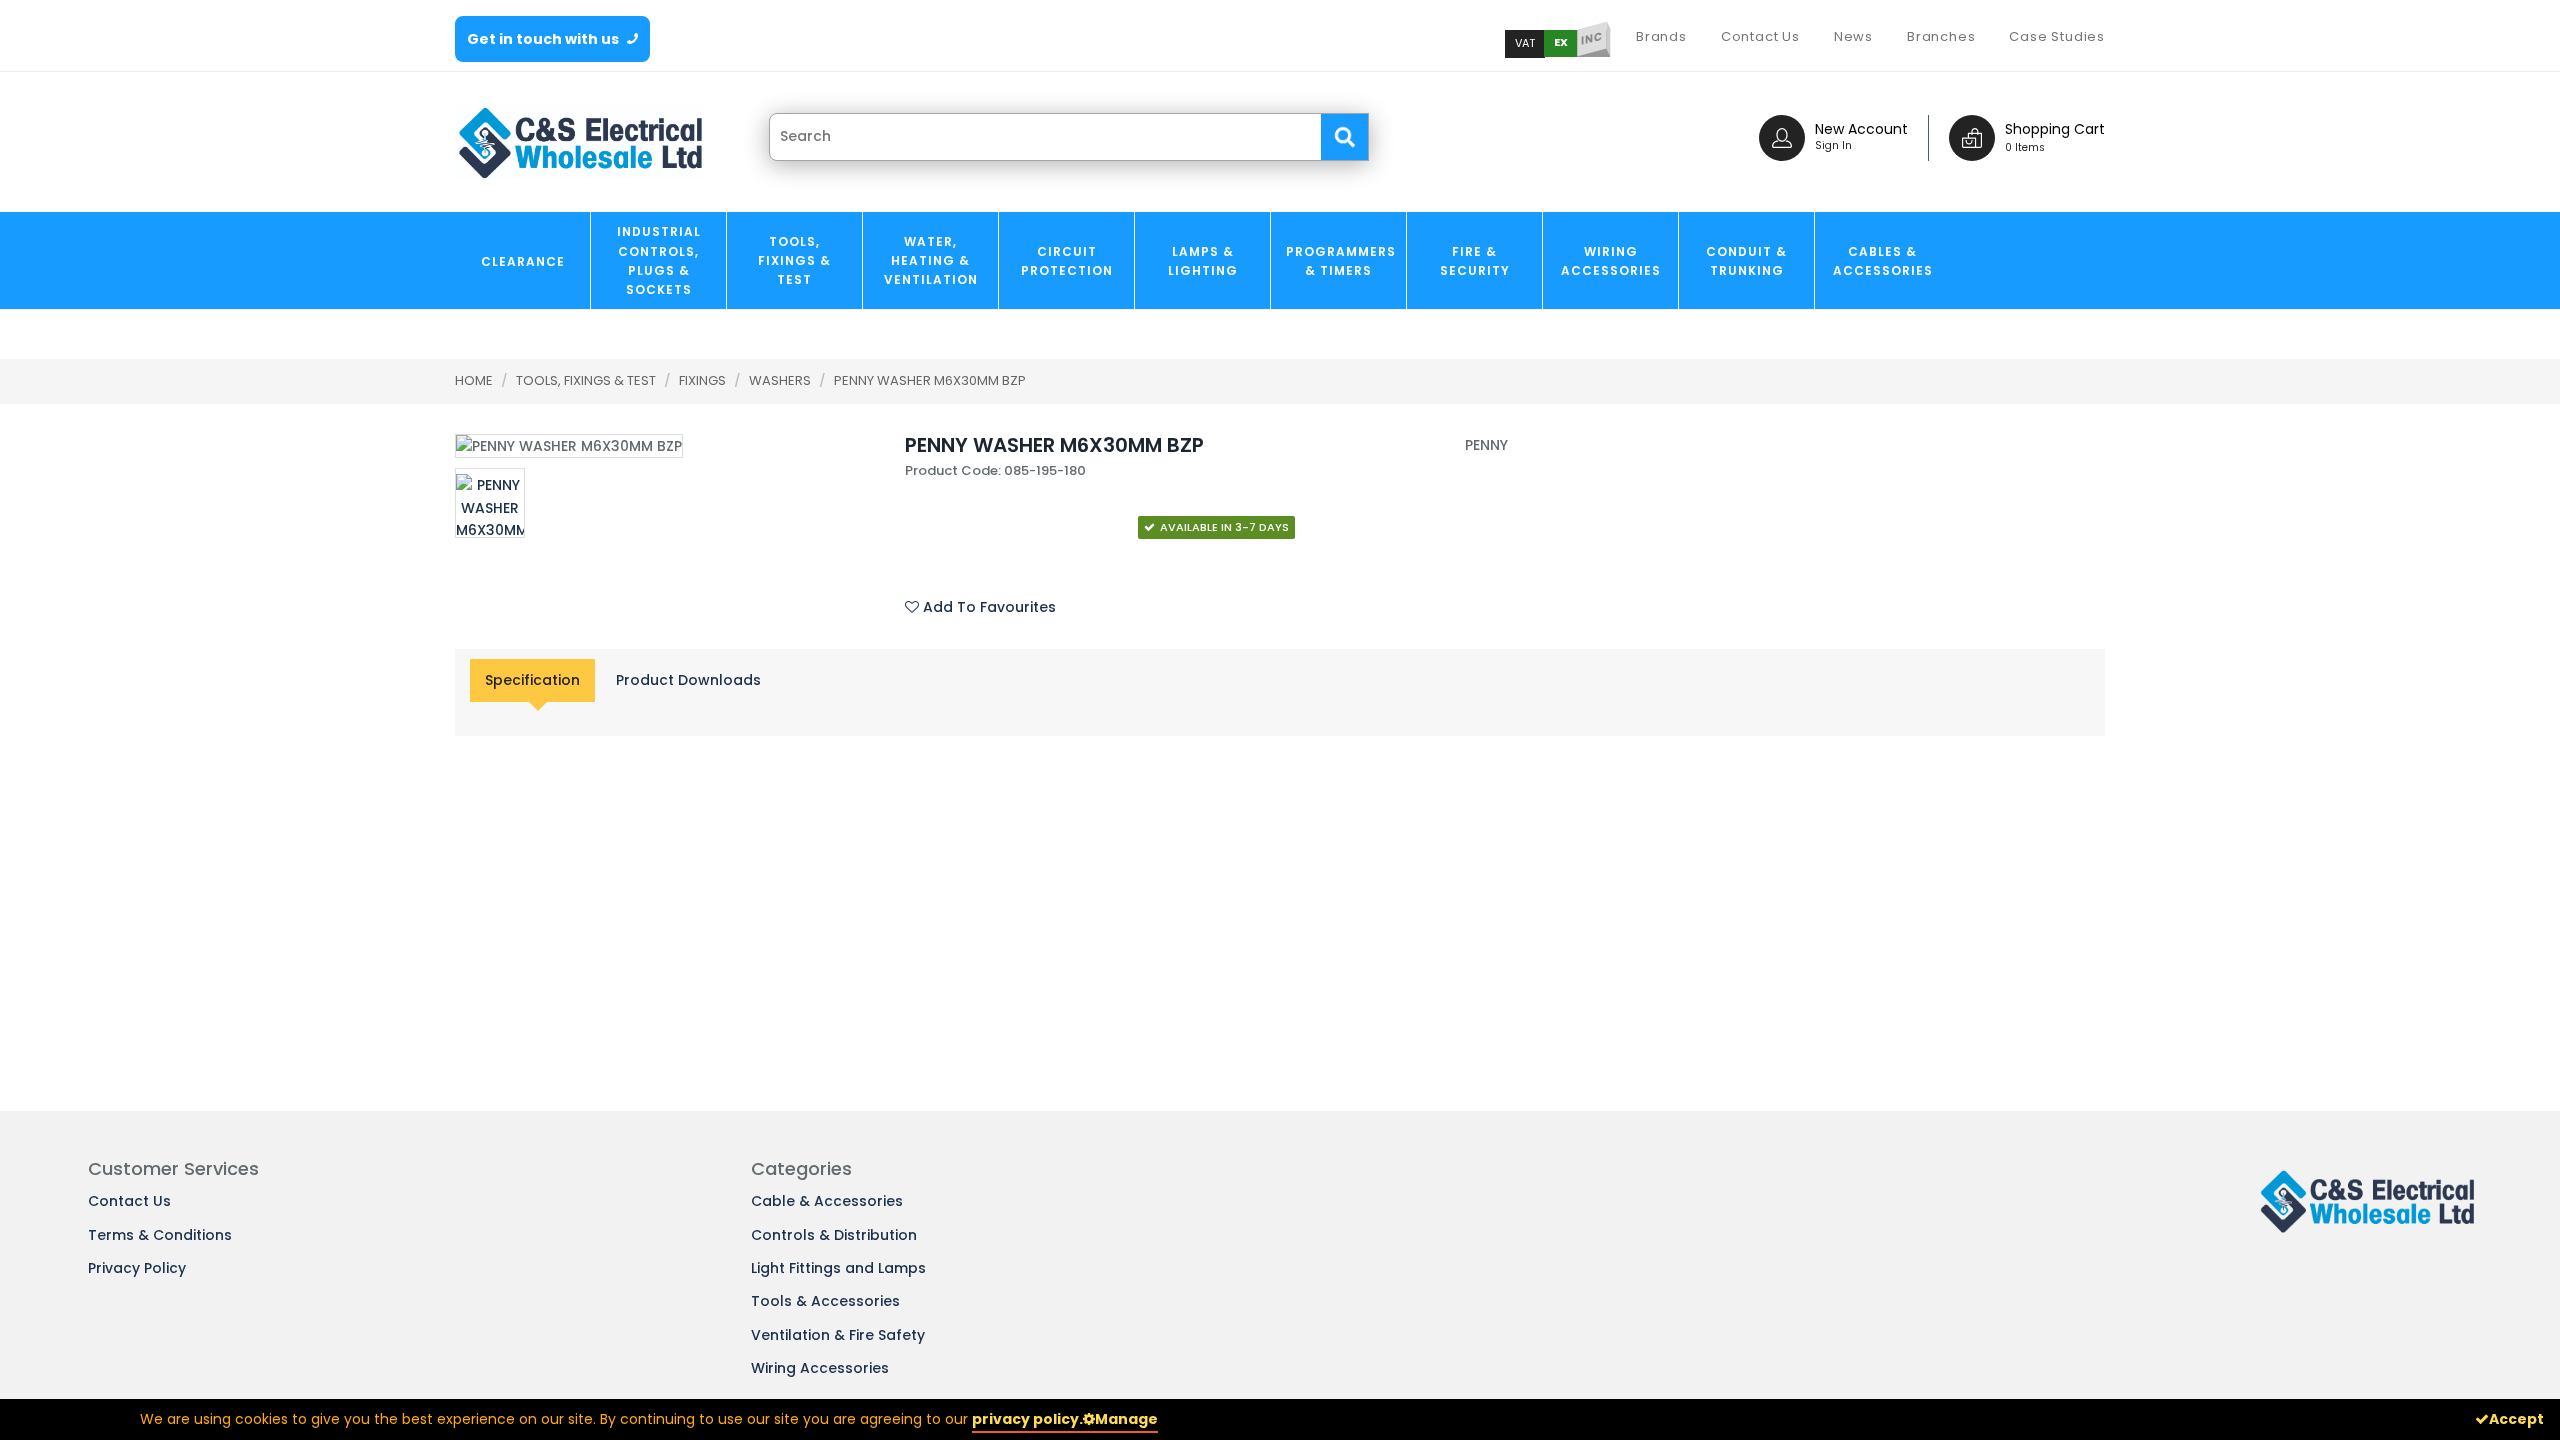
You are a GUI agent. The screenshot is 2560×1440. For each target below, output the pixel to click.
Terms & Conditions (160, 1235)
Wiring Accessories (1611, 261)
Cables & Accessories (1883, 261)
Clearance (523, 261)
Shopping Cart (2055, 129)
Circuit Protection (1067, 261)
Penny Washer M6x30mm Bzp (930, 380)
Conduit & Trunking (1746, 261)
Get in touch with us (544, 39)
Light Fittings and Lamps (838, 1268)
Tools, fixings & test (794, 260)
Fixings (704, 380)
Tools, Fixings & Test (587, 380)
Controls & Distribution (834, 1235)
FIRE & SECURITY (1475, 261)
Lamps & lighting (1203, 261)
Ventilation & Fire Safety (838, 1335)
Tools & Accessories (825, 1301)
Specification (532, 680)
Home (474, 380)
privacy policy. (1027, 1419)
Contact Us (129, 1201)
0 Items (2025, 147)
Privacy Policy (137, 1268)
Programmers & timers (1341, 261)
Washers (781, 380)
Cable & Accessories (827, 1201)
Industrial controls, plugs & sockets (659, 260)
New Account (1861, 129)
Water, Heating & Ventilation (931, 260)
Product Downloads (688, 680)
